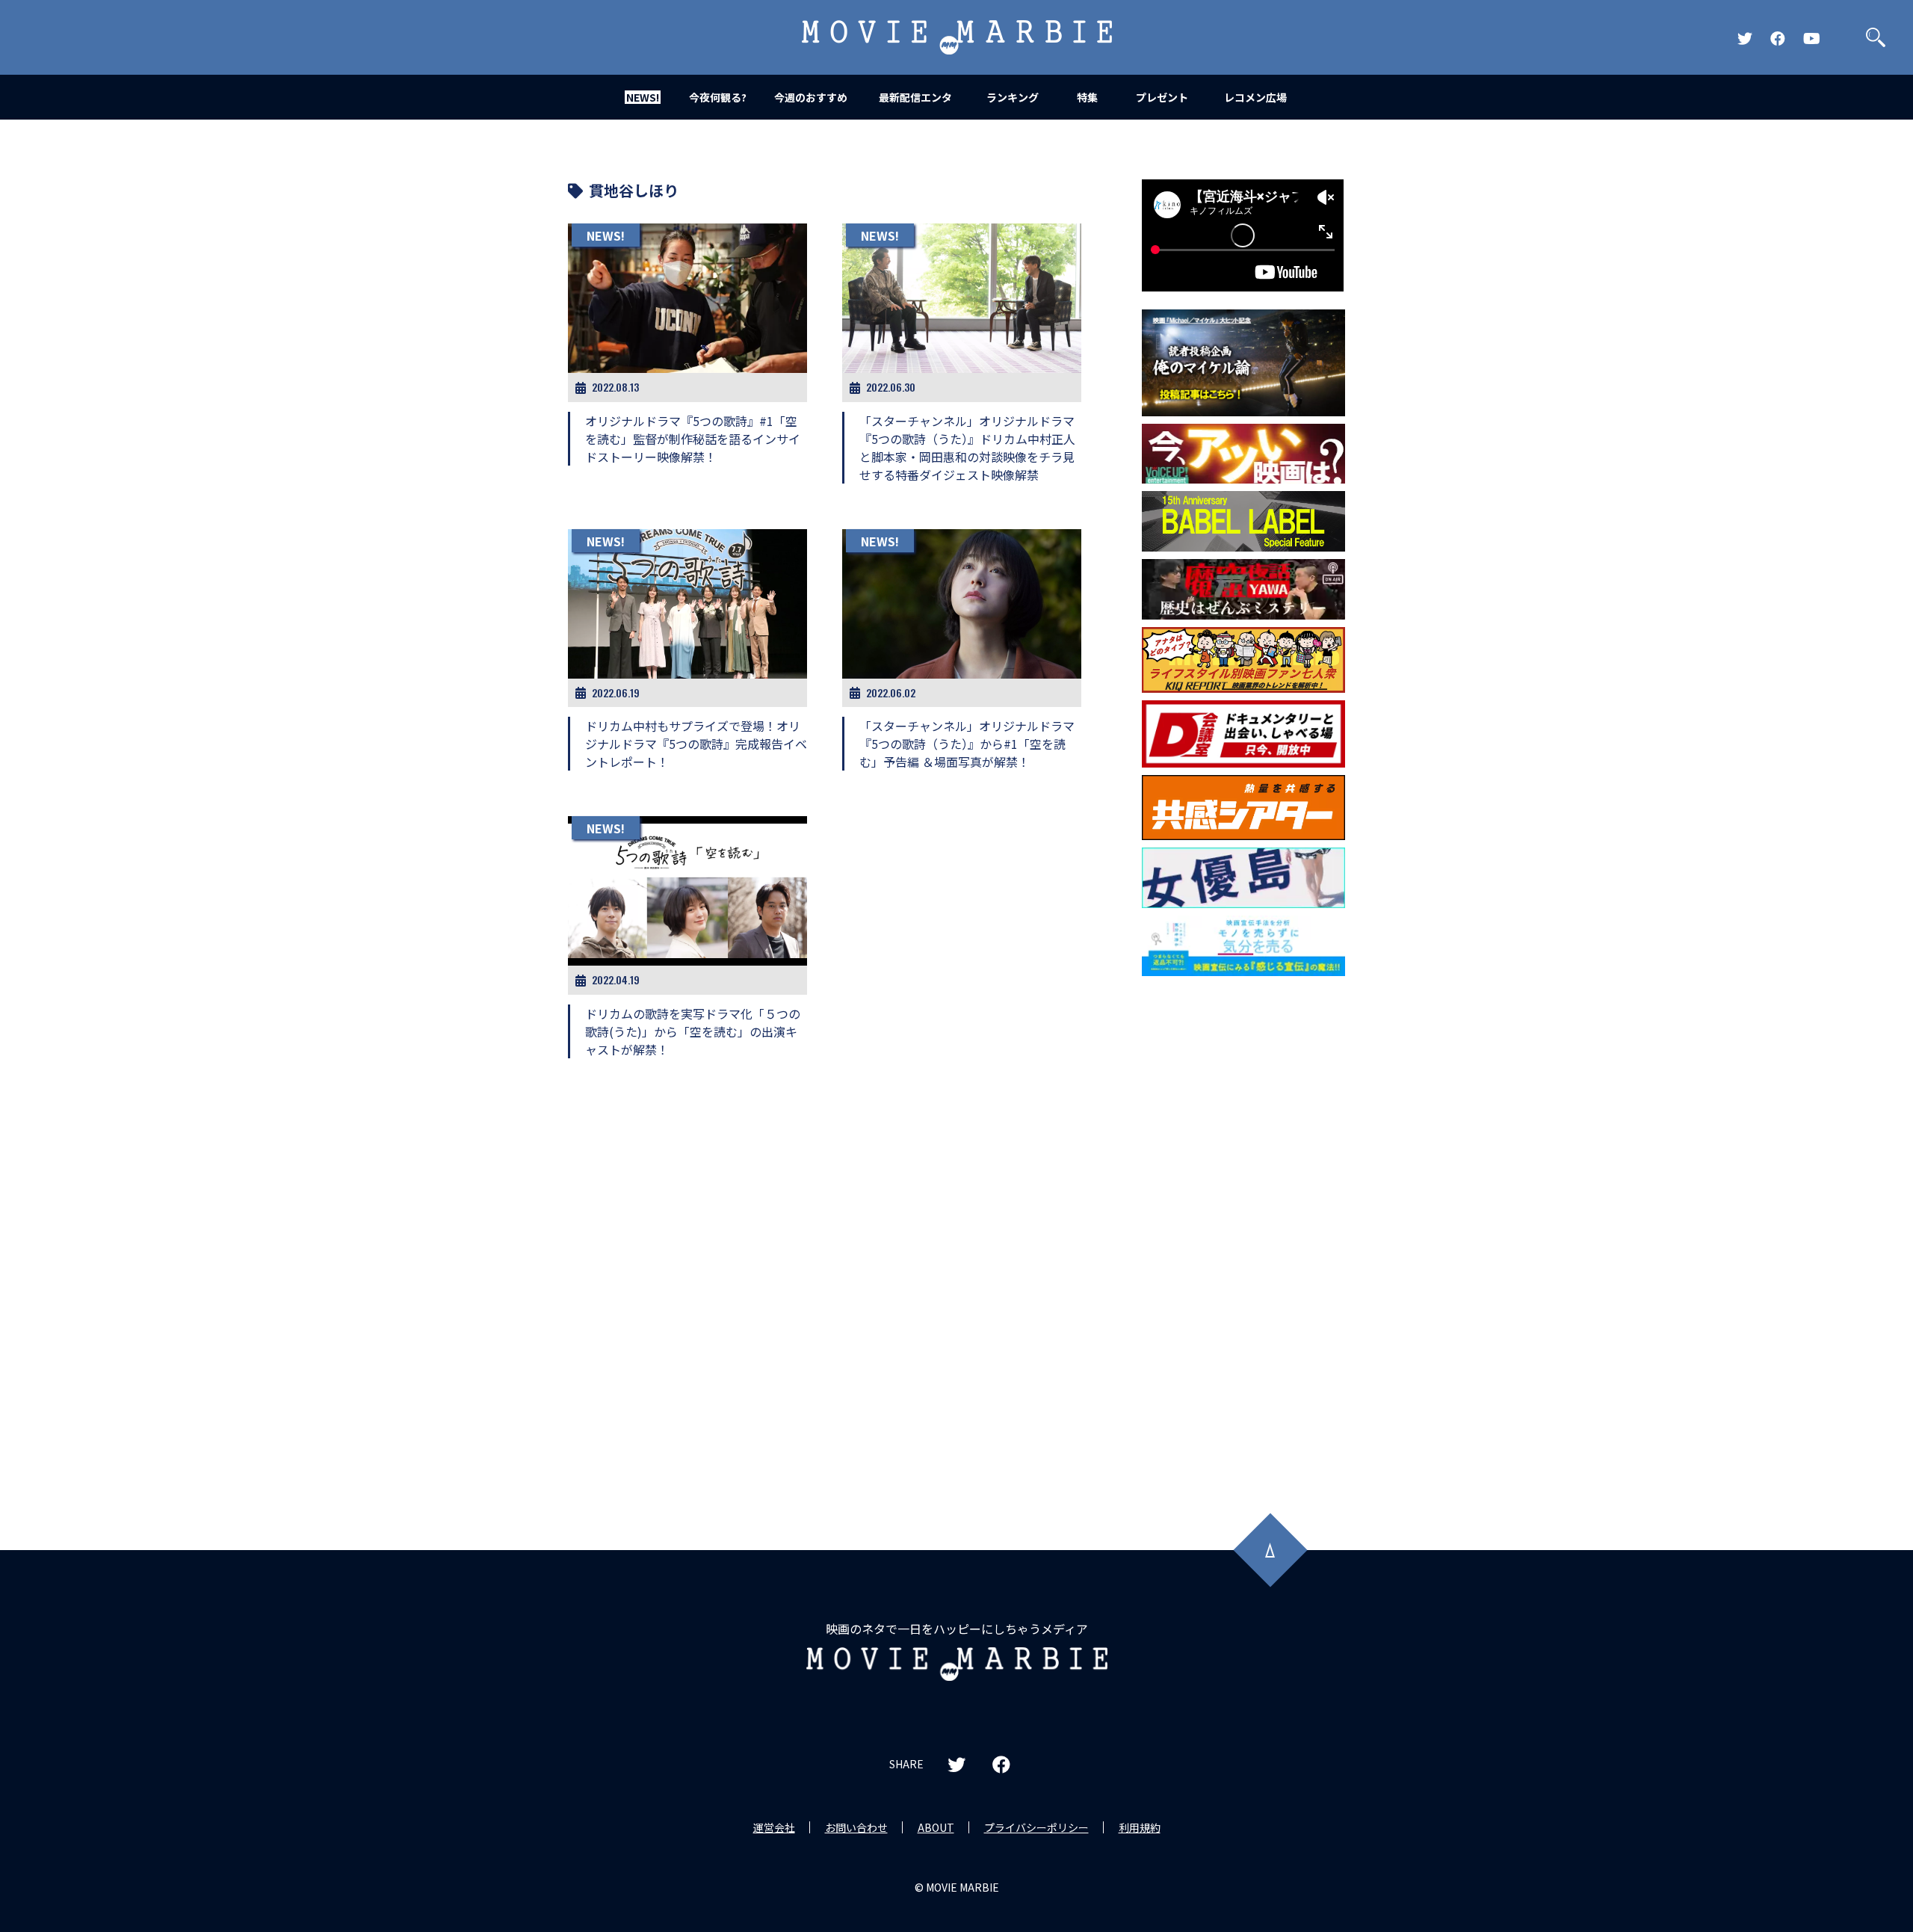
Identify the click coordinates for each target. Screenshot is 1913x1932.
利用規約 (1140, 1827)
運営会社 (774, 1827)
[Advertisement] (1243, 1224)
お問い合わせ (856, 1827)
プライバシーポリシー (1036, 1827)
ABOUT (936, 1827)
